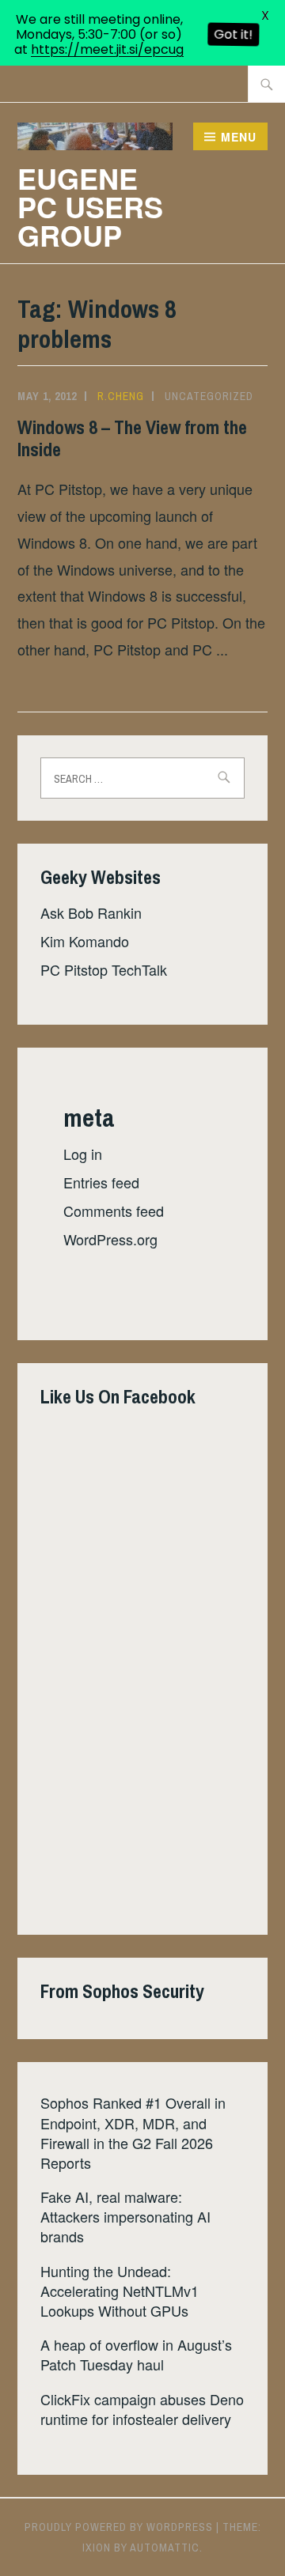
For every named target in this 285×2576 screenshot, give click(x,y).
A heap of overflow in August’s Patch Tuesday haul (136, 2354)
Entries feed (101, 1182)
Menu (239, 137)
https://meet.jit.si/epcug (107, 49)
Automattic (165, 2548)
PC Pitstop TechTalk (104, 969)
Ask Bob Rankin (91, 912)
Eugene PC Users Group (90, 206)
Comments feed (114, 1211)
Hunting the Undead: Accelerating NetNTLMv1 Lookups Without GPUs (120, 2291)
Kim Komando (85, 941)
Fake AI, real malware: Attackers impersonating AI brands (125, 2216)
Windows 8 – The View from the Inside (132, 438)
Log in (83, 1154)
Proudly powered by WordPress (119, 2527)
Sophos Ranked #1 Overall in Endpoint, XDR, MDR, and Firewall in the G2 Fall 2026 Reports (133, 2132)
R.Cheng (121, 396)
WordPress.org (110, 1239)
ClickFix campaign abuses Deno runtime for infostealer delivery (142, 2409)
